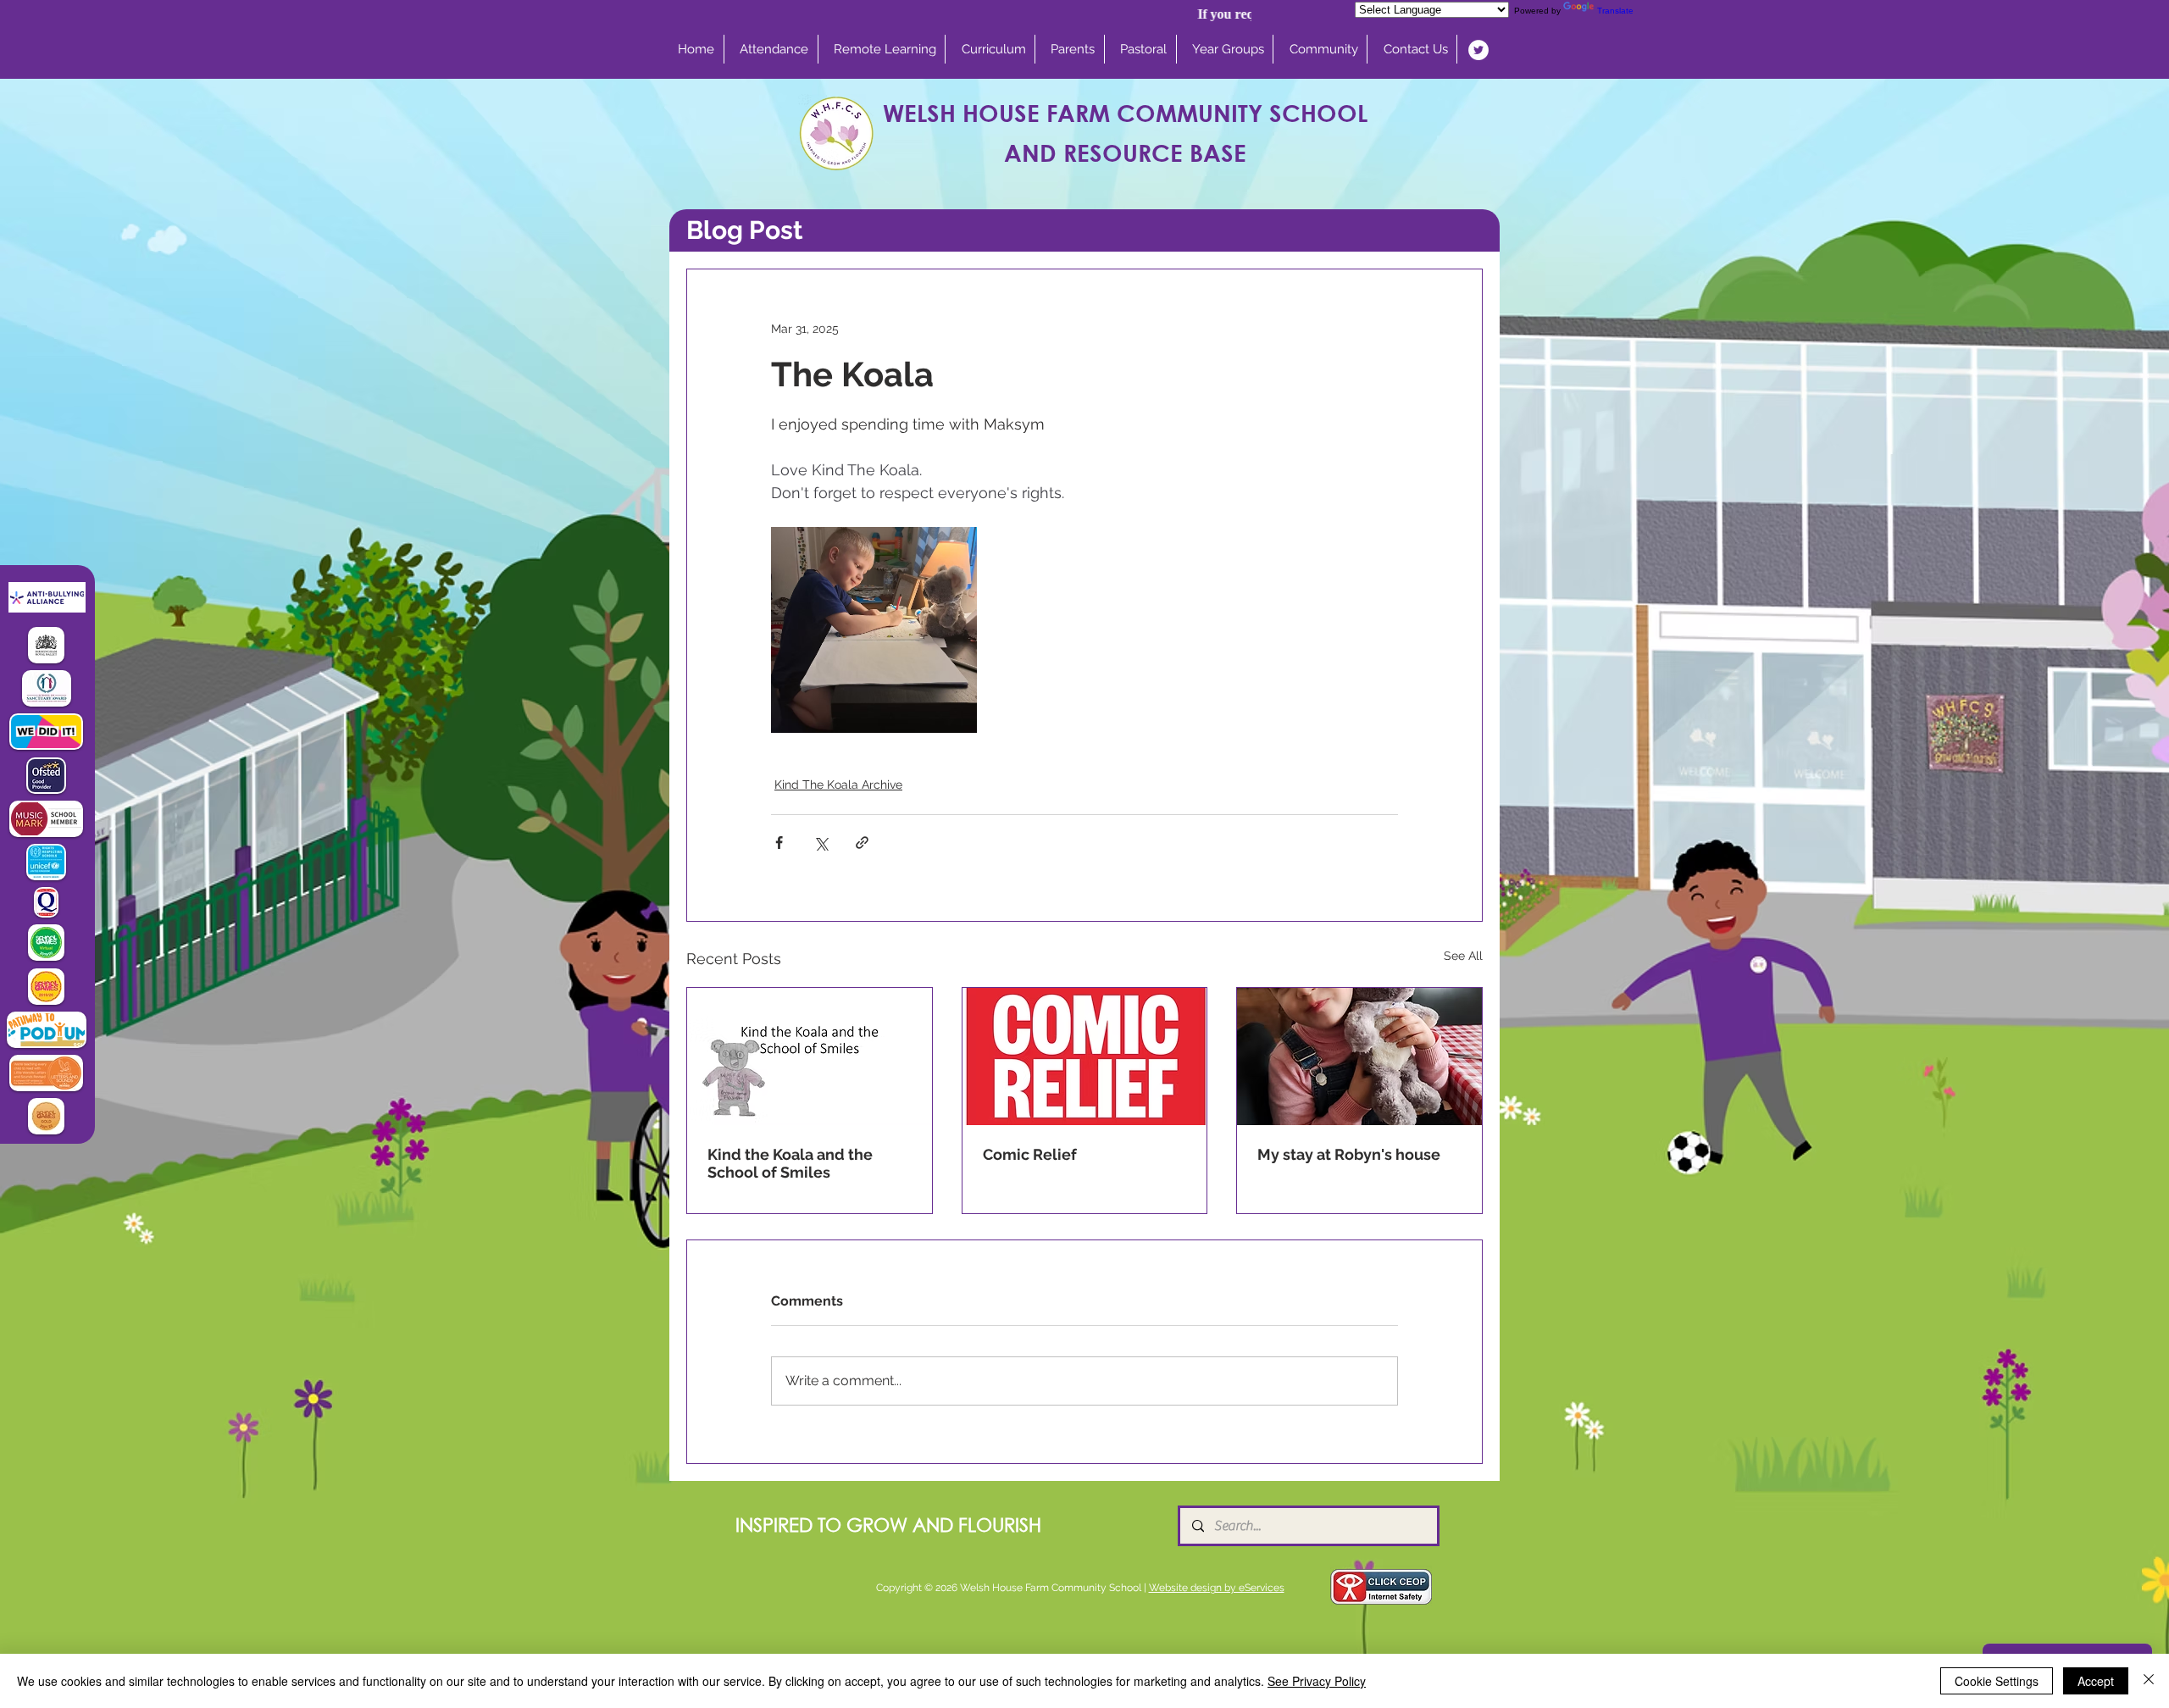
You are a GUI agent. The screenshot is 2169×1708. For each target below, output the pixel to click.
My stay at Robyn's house (1349, 1154)
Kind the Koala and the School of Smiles (790, 1163)
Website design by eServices (1217, 1588)
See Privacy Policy (1317, 1681)
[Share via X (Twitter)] (821, 843)
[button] (994, 49)
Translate (1615, 11)
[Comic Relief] (1085, 1056)
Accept (2096, 1681)
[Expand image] (874, 630)
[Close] (2149, 1681)
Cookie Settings (1997, 1681)
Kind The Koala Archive (838, 785)
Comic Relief (1030, 1154)
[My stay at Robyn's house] (1359, 1056)
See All (1463, 956)
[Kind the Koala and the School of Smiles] (810, 1056)
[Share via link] (862, 843)
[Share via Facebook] (779, 843)
